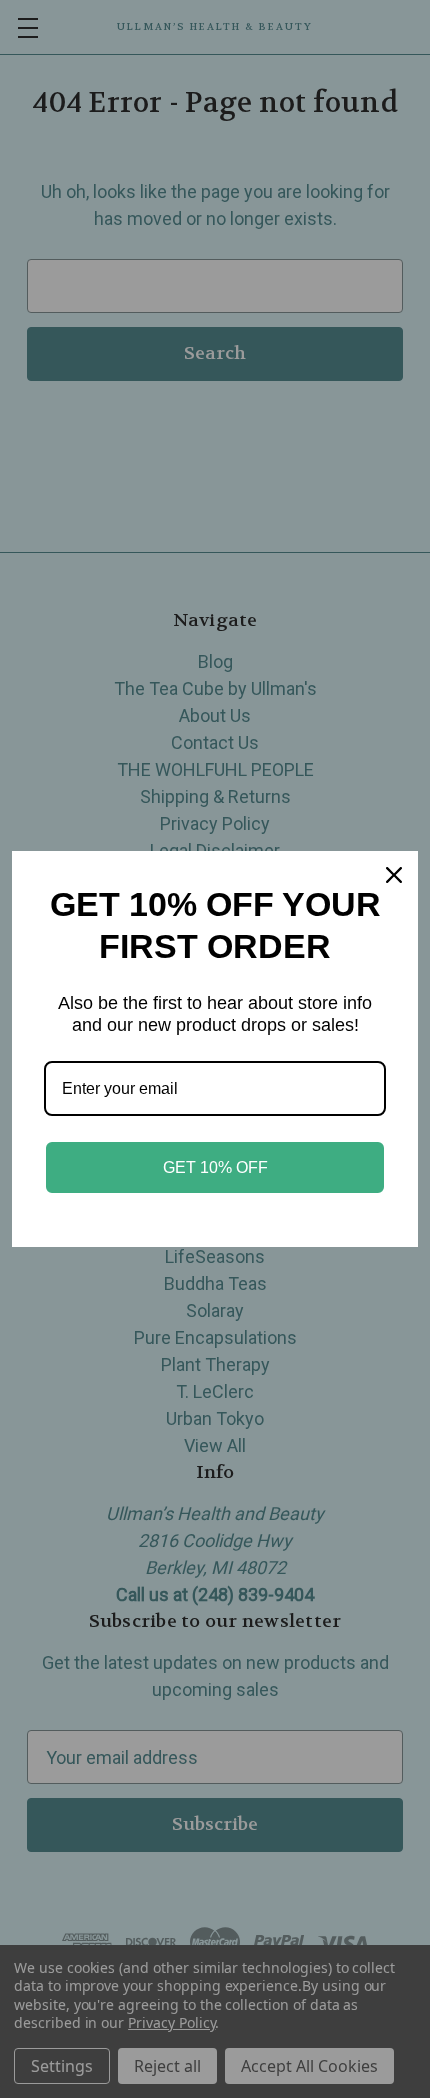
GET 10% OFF (215, 1167)
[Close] (394, 875)
